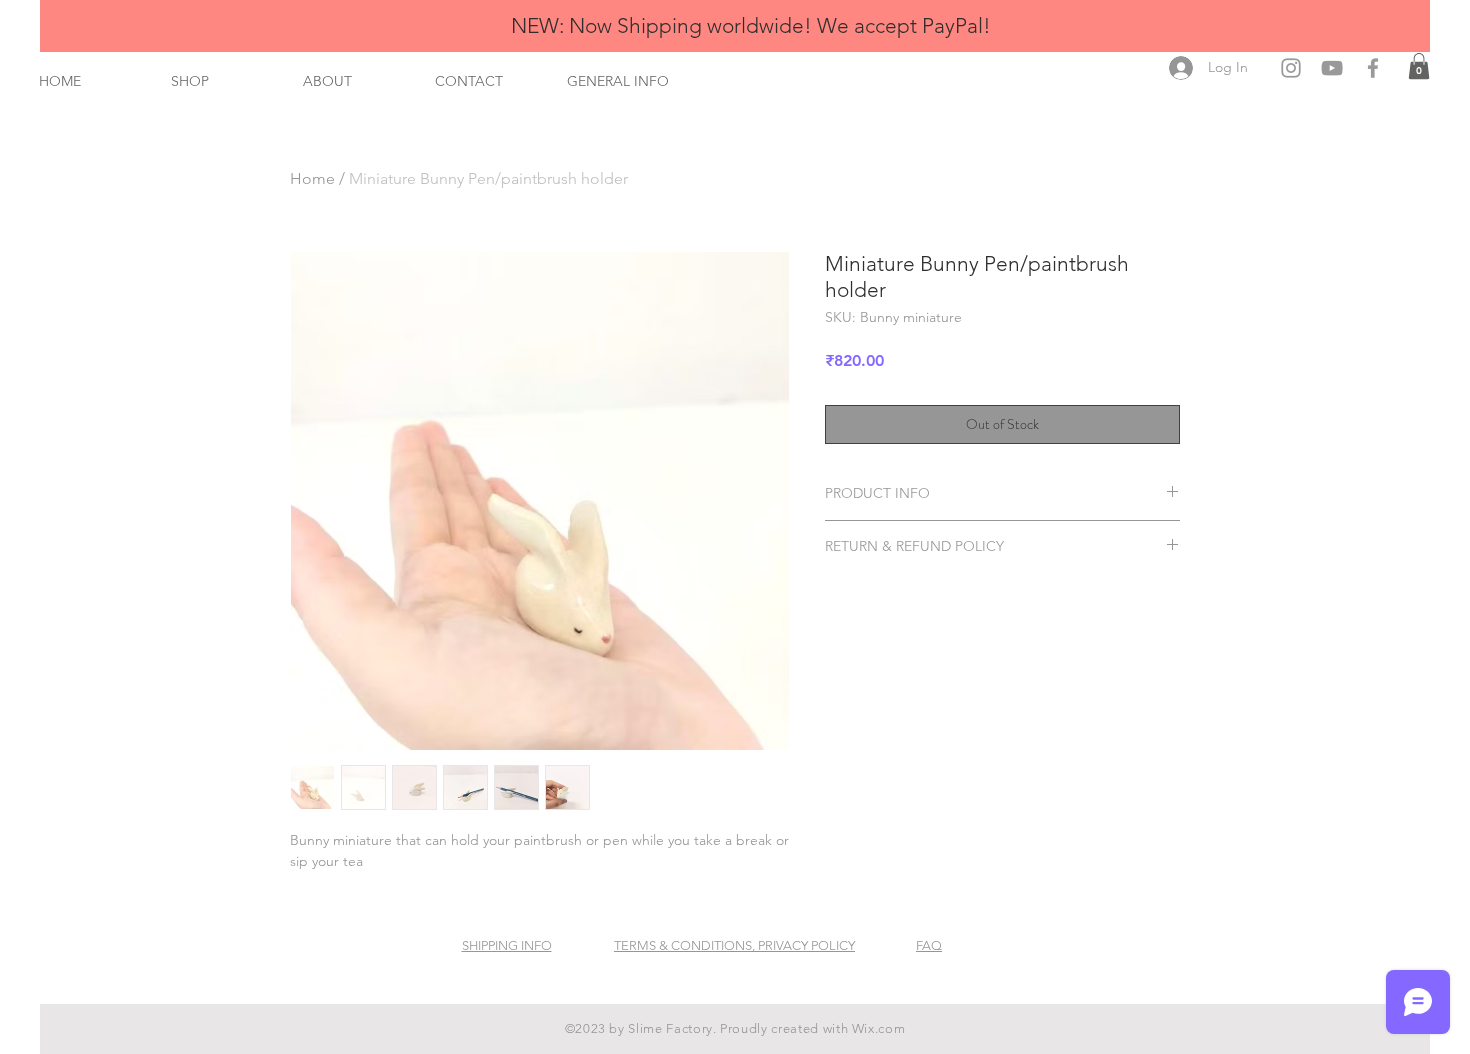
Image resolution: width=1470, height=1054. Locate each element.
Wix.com (879, 1028)
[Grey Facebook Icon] (1373, 68)
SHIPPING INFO (507, 945)
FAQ (929, 945)
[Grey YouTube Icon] (1332, 68)
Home (312, 178)
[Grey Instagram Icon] (1291, 68)
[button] (1419, 66)
